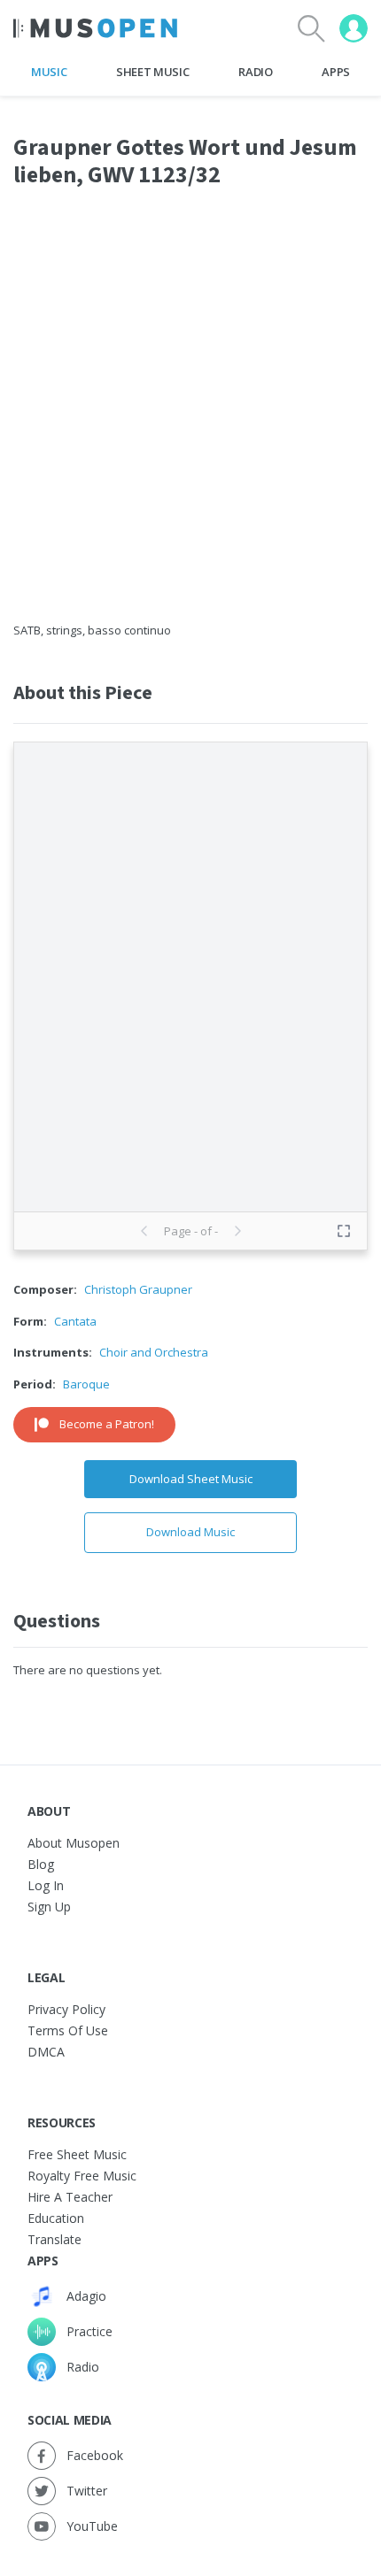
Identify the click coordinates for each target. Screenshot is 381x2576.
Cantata (75, 1321)
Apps (336, 72)
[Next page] (237, 1231)
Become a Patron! (107, 1424)
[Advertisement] (190, 416)
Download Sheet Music (191, 1479)
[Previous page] (144, 1231)
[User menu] (354, 28)
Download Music (190, 1532)
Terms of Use (68, 2030)
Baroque (86, 1384)
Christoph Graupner (138, 1289)
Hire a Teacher (70, 2197)
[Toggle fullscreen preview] (344, 1231)
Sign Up (49, 1907)
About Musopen (74, 1843)
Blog (41, 1864)
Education (56, 2218)
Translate (54, 2239)
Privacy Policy (66, 2009)
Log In (46, 1885)
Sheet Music (152, 72)
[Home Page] (95, 28)
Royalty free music (82, 2176)
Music (49, 72)
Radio (255, 72)
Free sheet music (77, 2154)
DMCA (46, 2052)
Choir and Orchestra (154, 1352)
